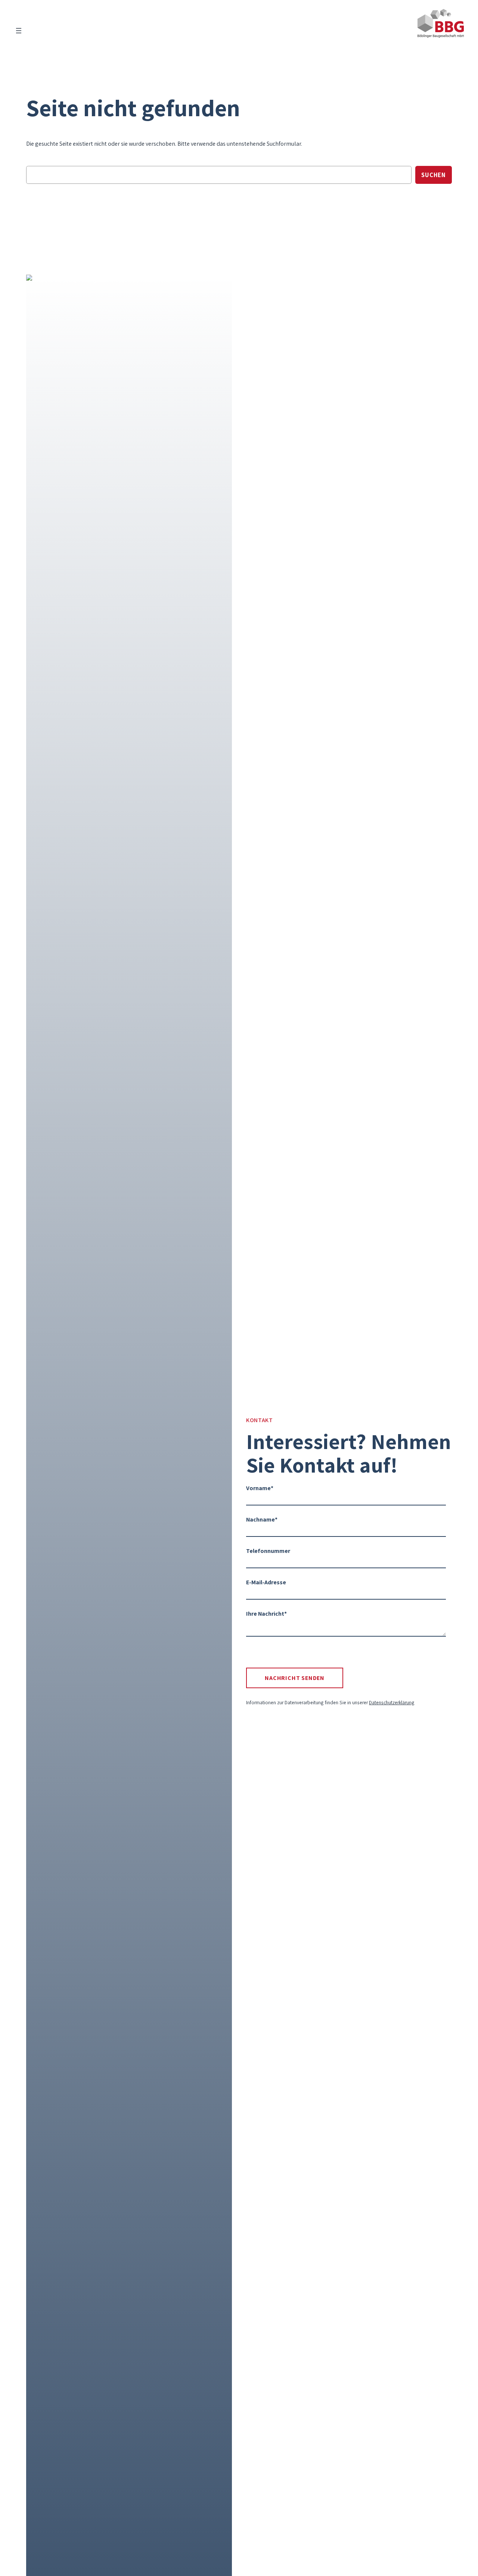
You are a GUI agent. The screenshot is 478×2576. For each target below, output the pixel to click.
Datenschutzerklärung (392, 1702)
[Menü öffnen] (19, 31)
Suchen (434, 175)
